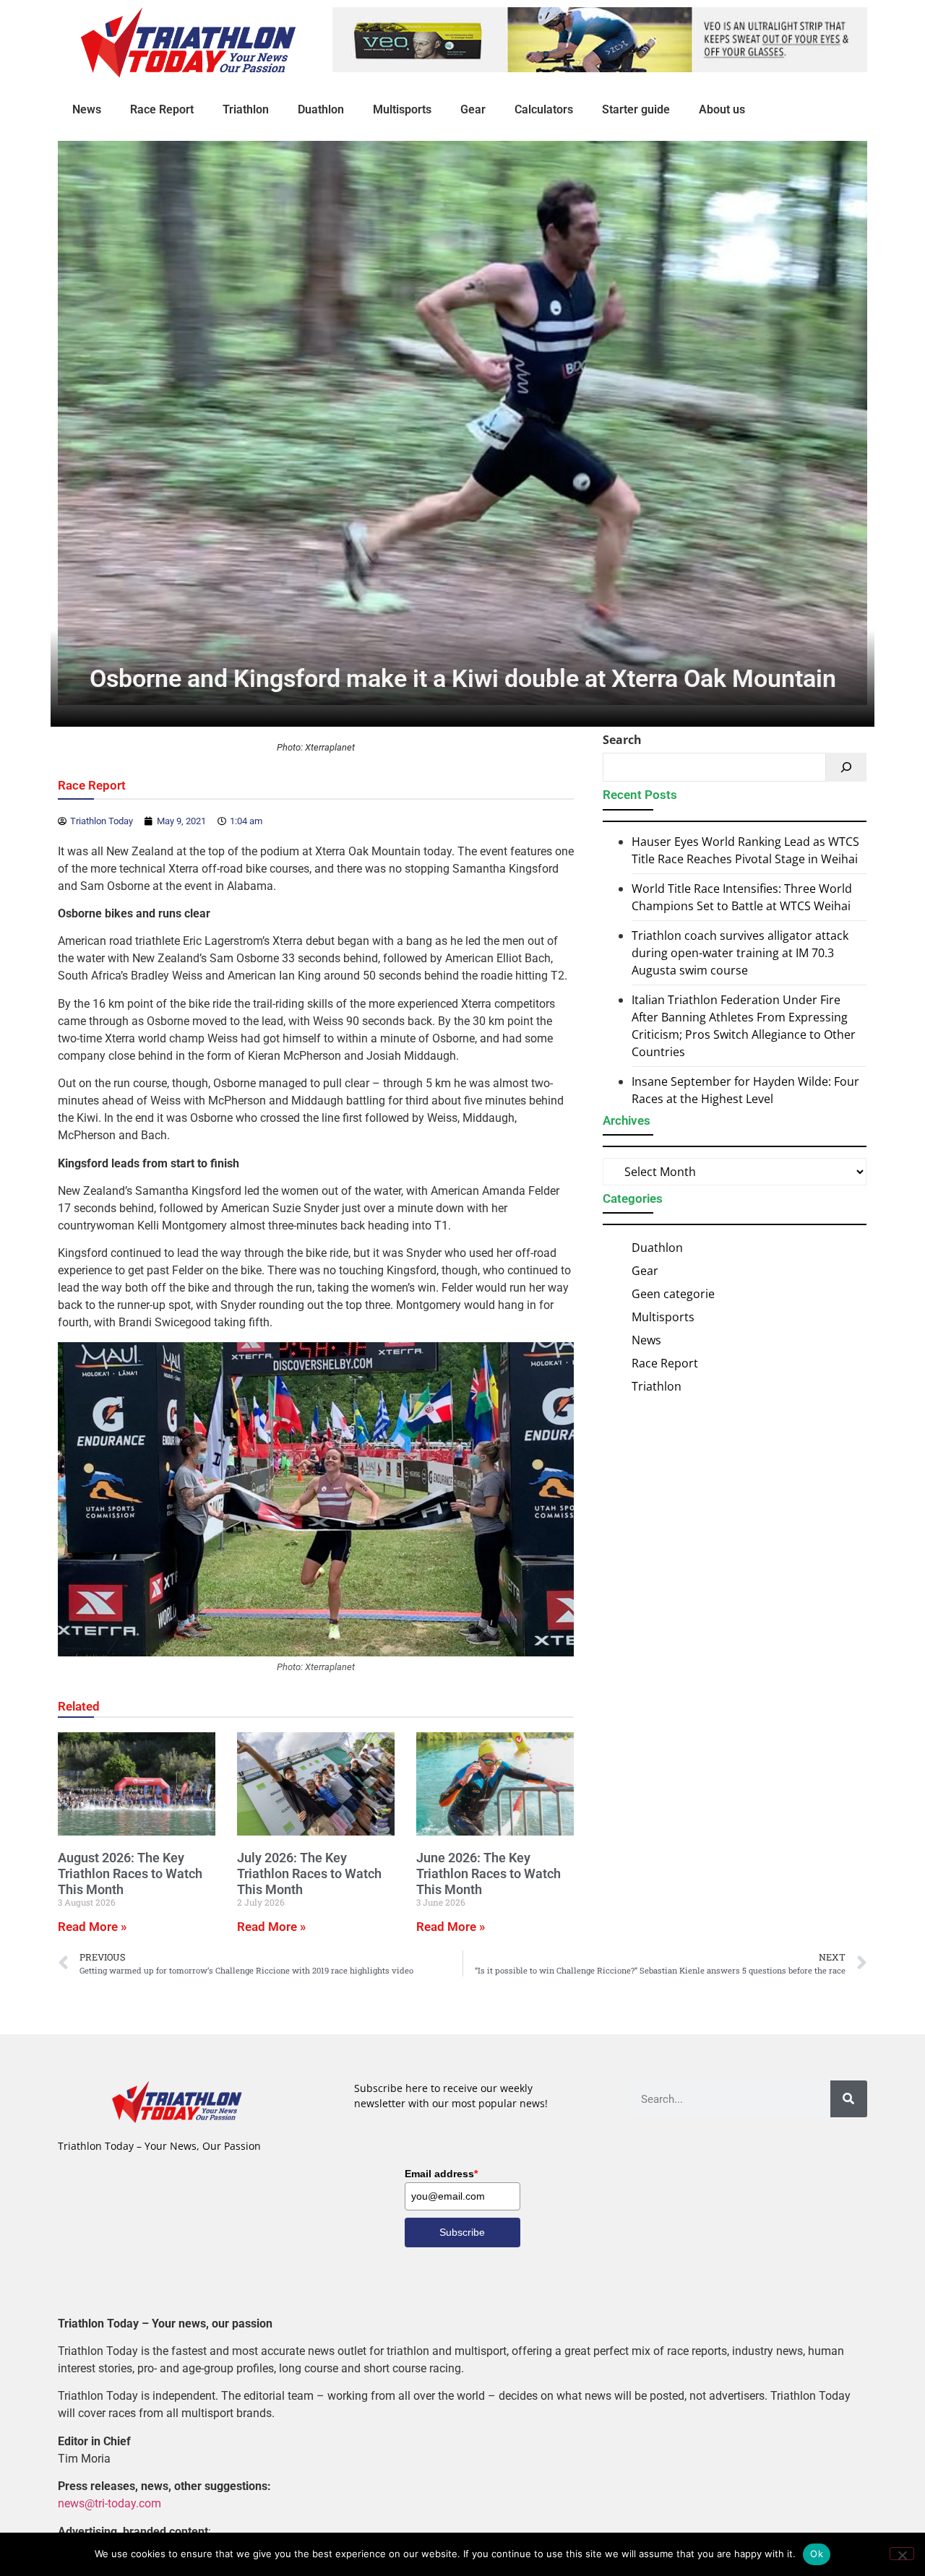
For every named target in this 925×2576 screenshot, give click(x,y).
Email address (441, 2174)
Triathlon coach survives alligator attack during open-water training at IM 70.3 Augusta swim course (740, 953)
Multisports (402, 109)
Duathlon (321, 109)
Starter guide (636, 109)
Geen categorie (673, 1294)
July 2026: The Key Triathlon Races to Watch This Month (309, 1873)
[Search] (846, 767)
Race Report (162, 109)
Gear (473, 109)
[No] (902, 2554)
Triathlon (246, 109)
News (87, 109)
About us (722, 109)
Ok (817, 2554)
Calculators (544, 109)
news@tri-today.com (109, 2503)
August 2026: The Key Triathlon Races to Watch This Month (130, 1873)
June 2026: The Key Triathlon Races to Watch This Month (489, 1873)
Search (622, 740)
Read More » (92, 1927)
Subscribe (462, 2232)
